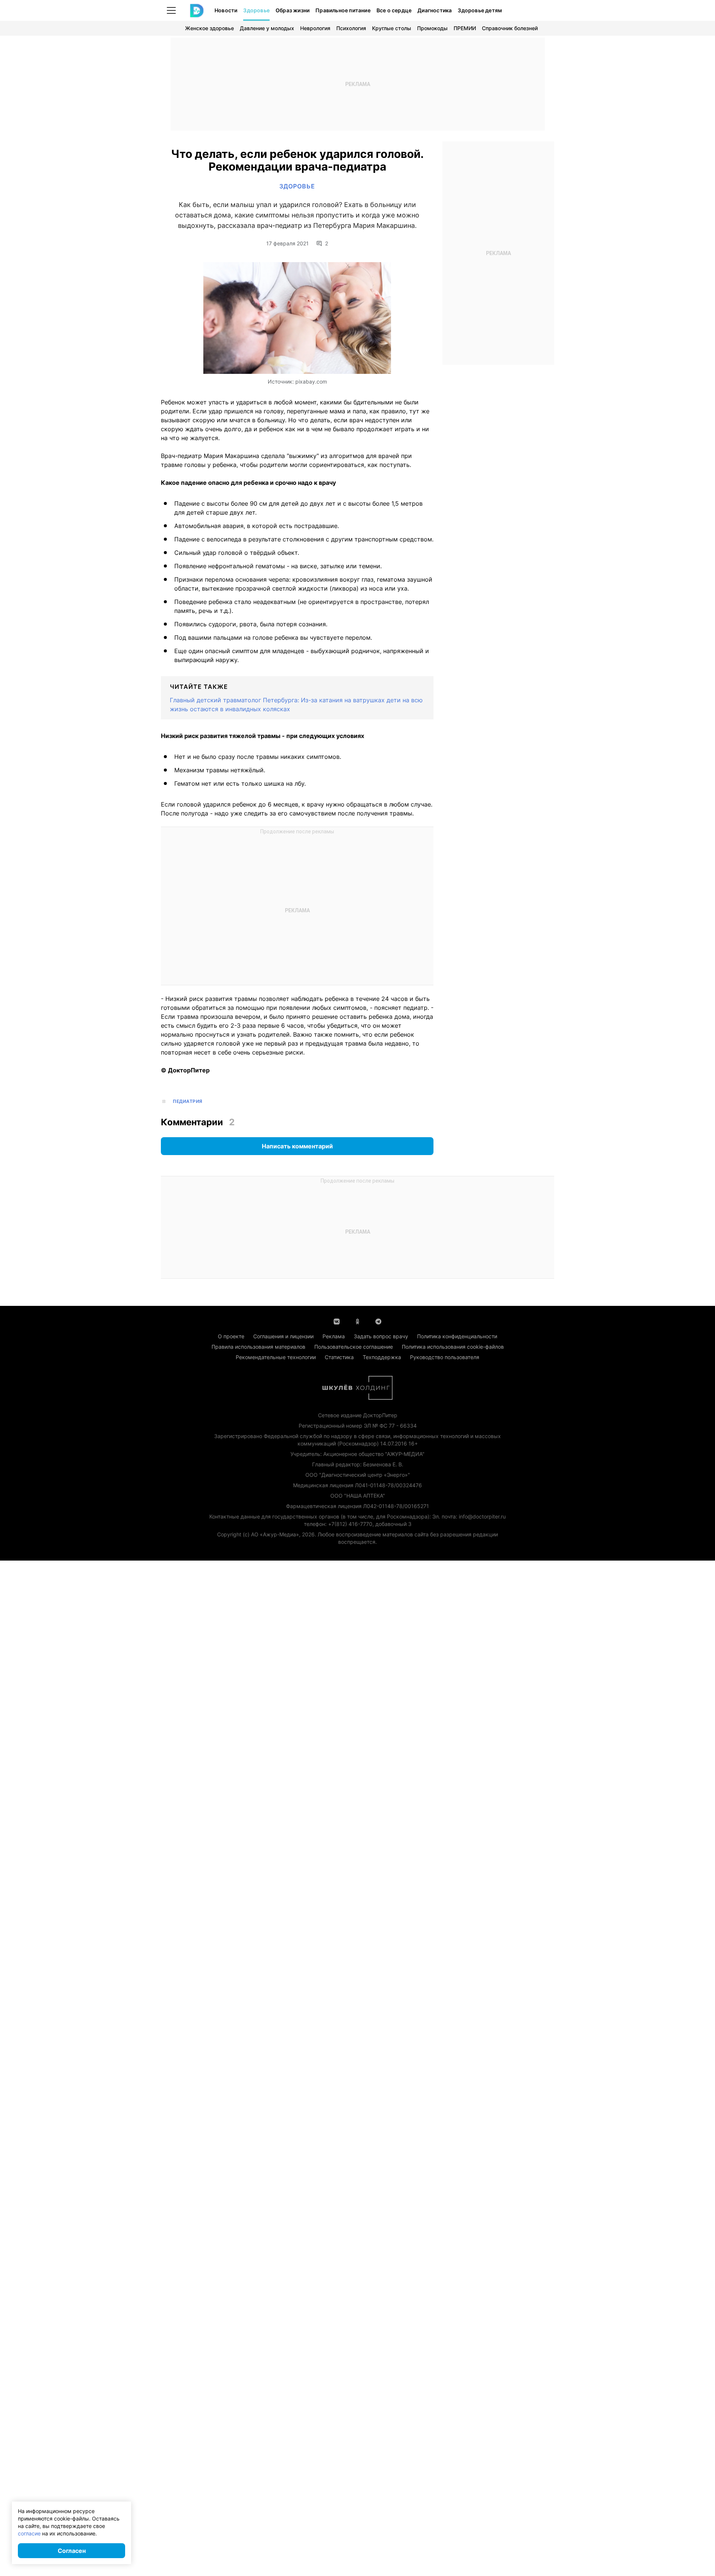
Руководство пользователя (445, 1357)
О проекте (231, 1336)
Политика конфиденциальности (457, 1336)
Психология (351, 28)
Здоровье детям (480, 10)
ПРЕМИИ (465, 28)
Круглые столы (392, 28)
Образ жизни (293, 10)
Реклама (334, 1336)
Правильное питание (343, 10)
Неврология (315, 28)
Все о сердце (394, 10)
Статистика (339, 1357)
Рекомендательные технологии (276, 1357)
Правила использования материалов (258, 1347)
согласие (29, 2533)
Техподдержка (382, 1357)
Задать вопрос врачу (381, 1336)
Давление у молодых (267, 28)
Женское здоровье (209, 28)
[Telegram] (378, 1321)
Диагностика (435, 10)
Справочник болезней (510, 28)
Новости (226, 10)
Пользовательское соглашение (354, 1347)
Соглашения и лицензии (283, 1336)
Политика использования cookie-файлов (453, 1347)
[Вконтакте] (337, 1321)
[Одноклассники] (357, 1321)
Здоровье (256, 10)
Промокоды (432, 28)
